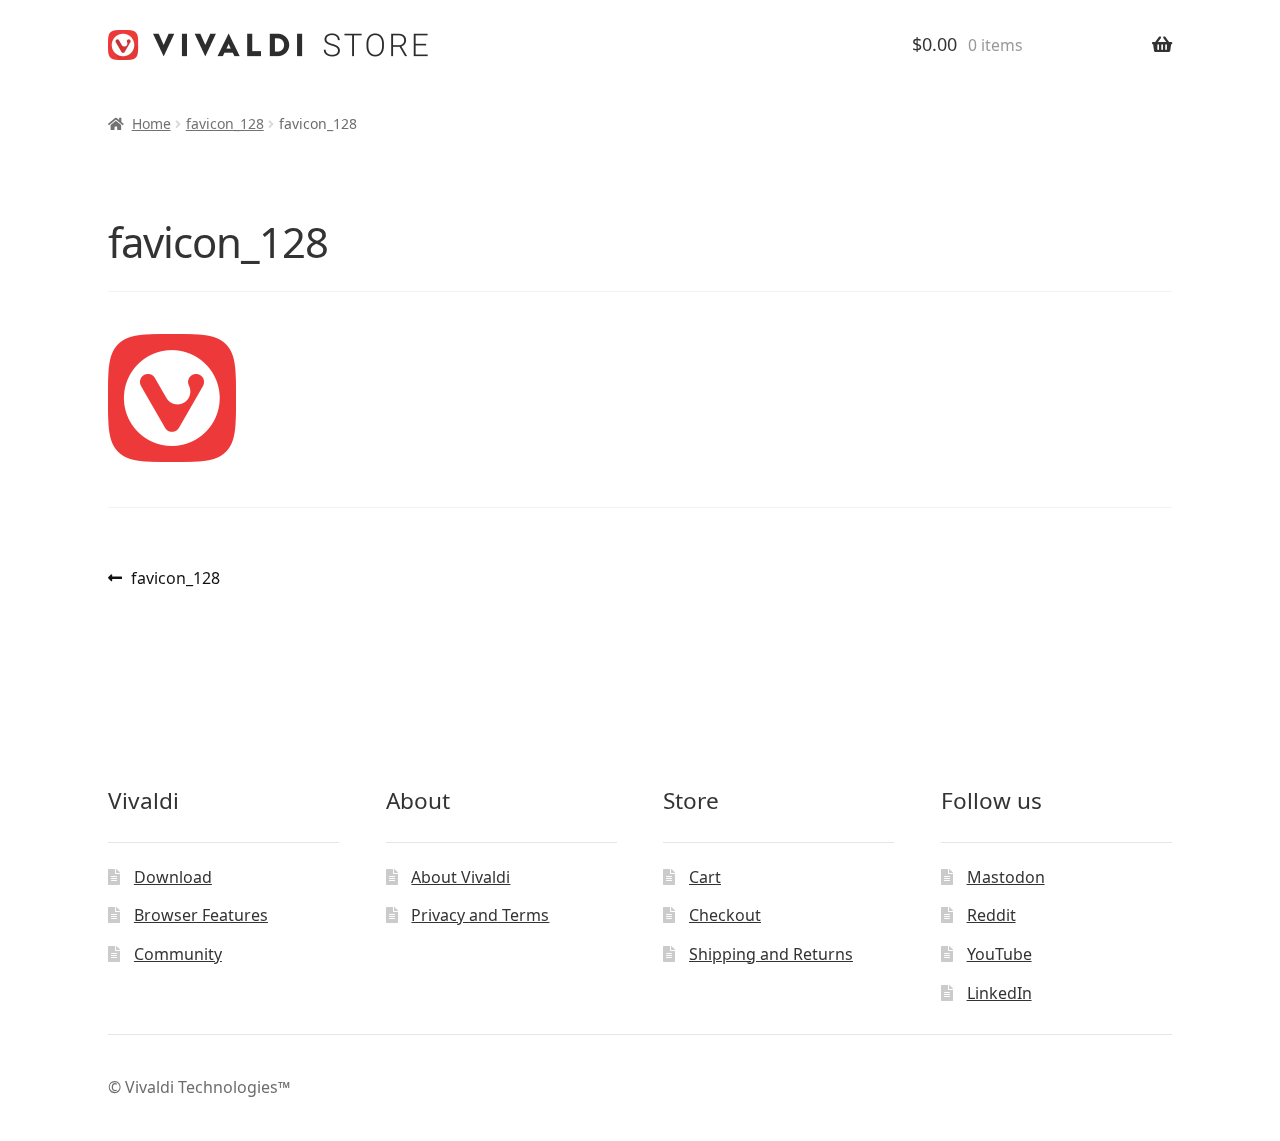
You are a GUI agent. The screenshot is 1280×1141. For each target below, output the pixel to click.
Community (178, 954)
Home (151, 123)
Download (173, 877)
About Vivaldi (460, 877)
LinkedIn (999, 993)
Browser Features (201, 915)
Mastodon (1006, 877)
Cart (705, 877)
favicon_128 (225, 123)
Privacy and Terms (480, 915)
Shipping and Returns (771, 954)
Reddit (991, 915)
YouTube (999, 954)
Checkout (725, 915)
